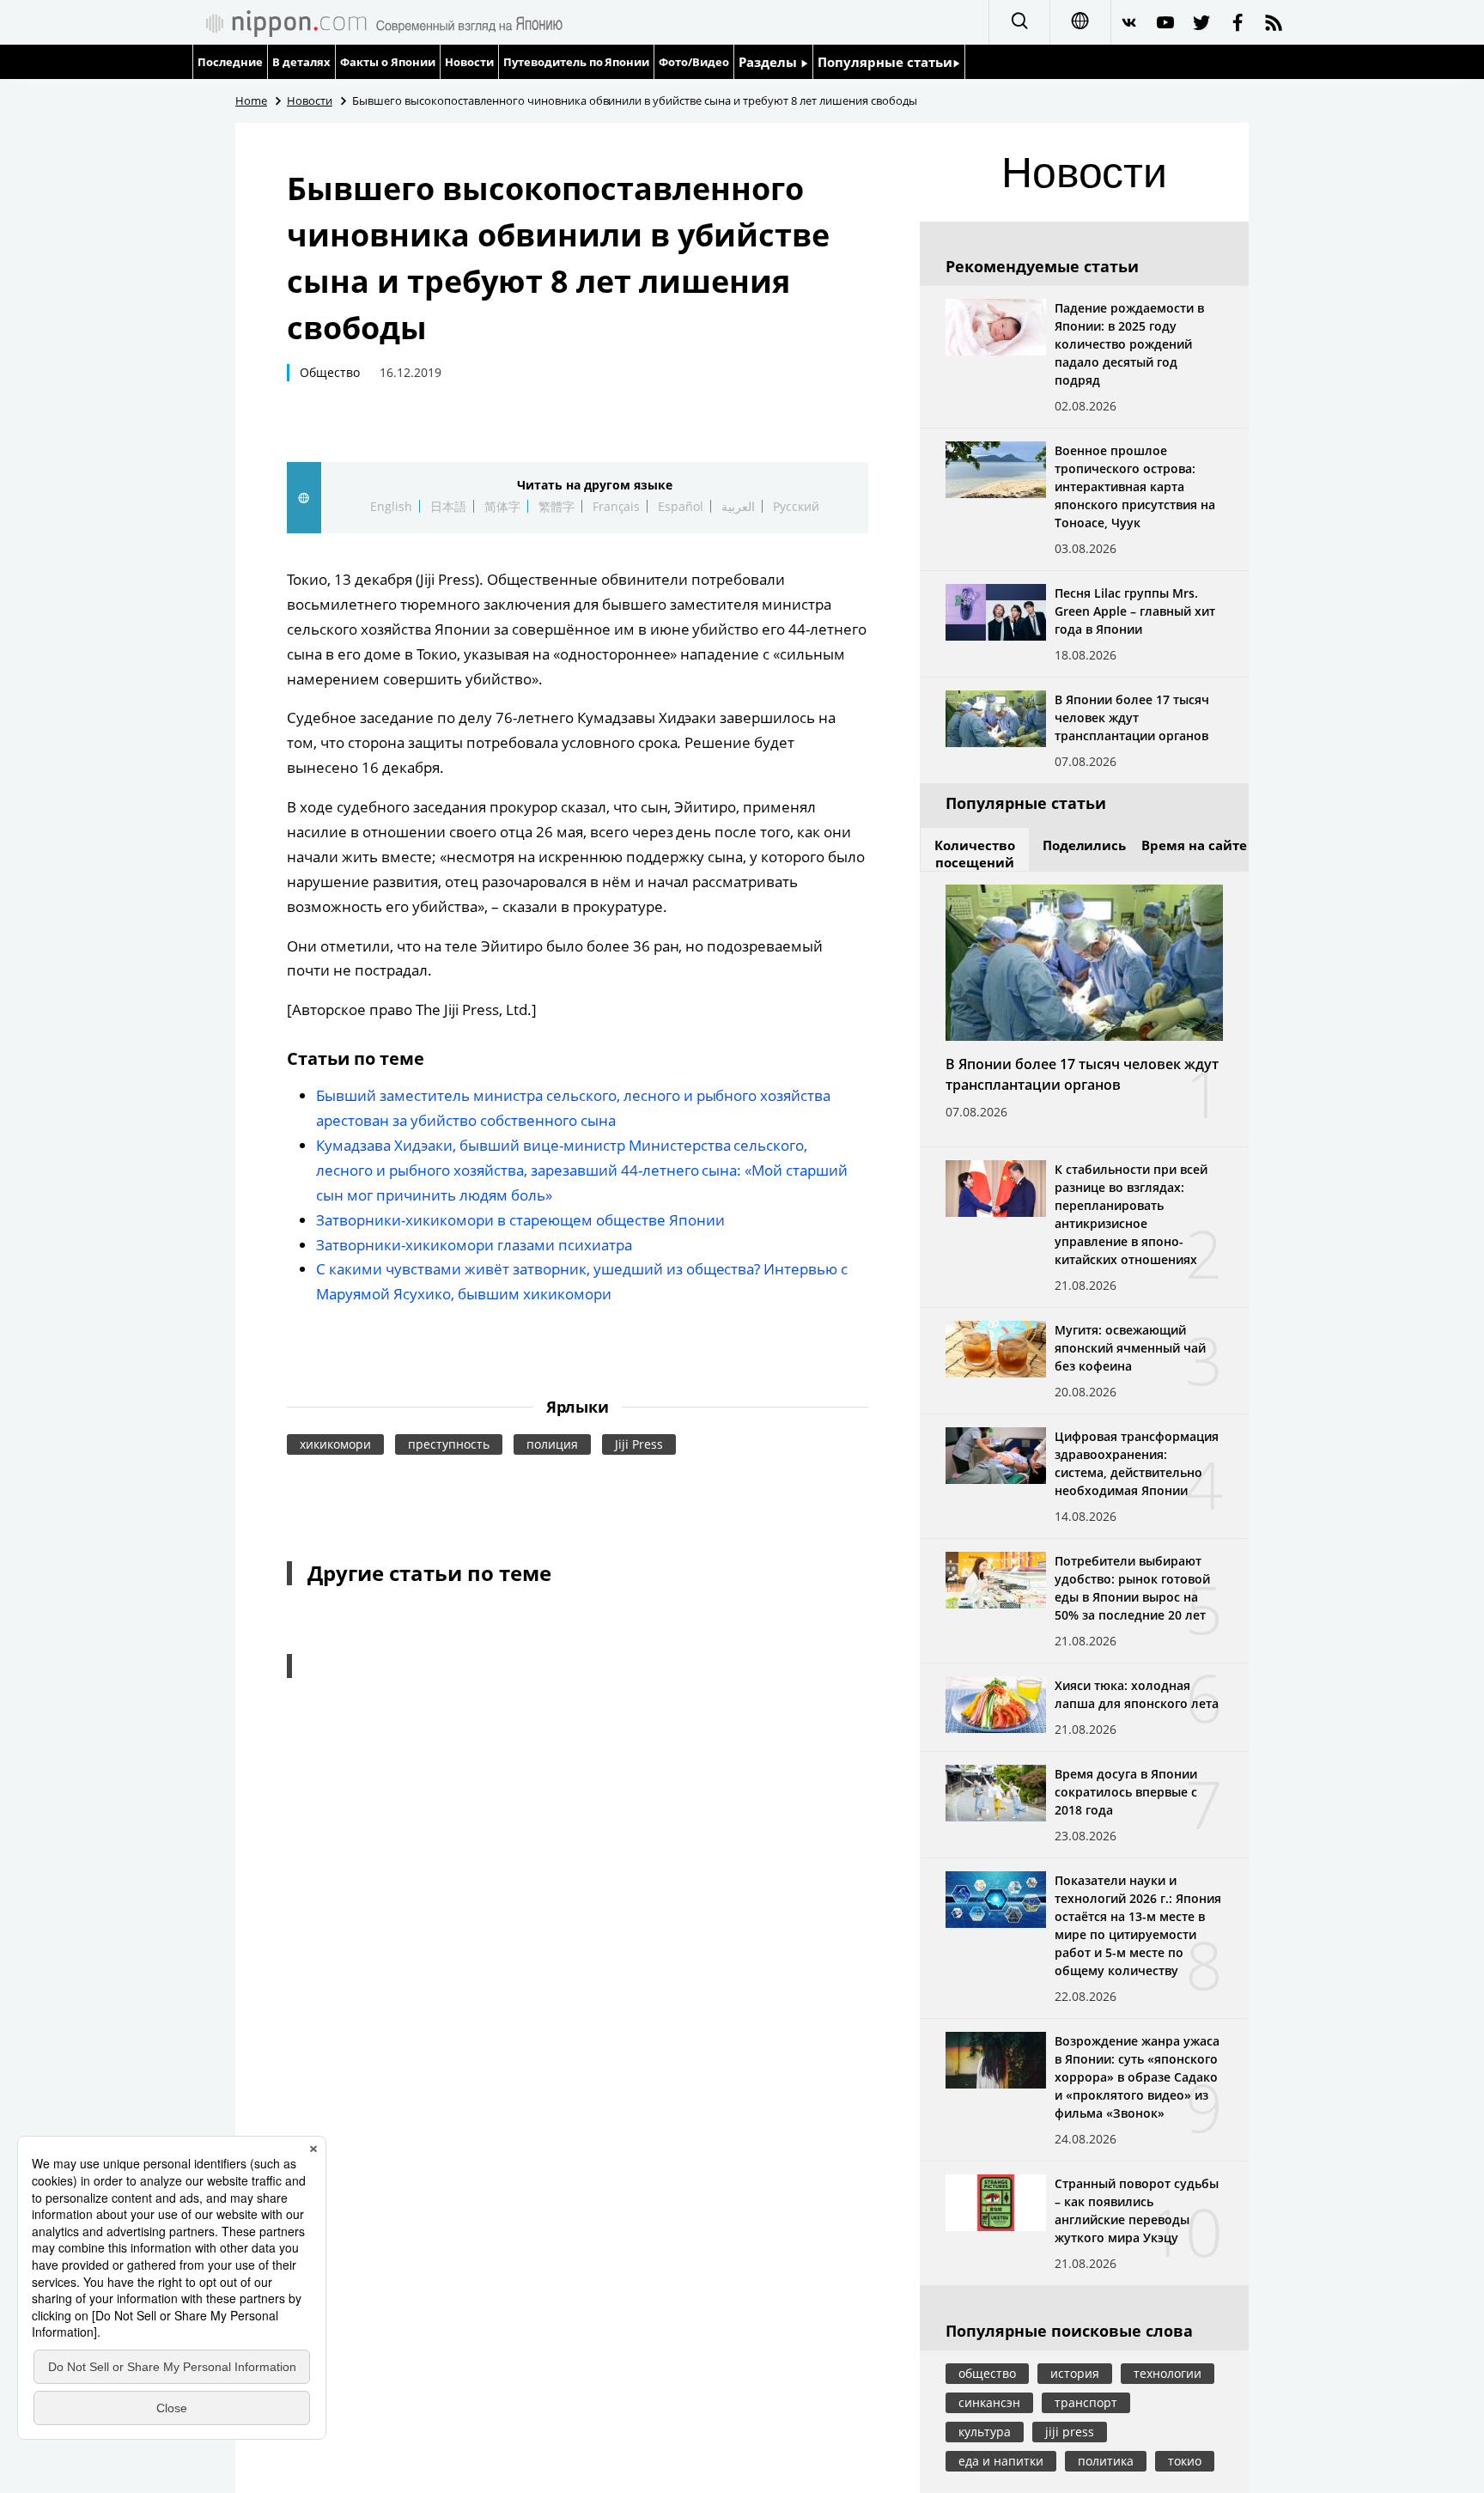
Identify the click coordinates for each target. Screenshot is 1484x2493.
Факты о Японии (388, 62)
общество (987, 2373)
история (1075, 2373)
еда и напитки (1001, 2461)
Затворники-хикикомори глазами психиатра (474, 1245)
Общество (330, 372)
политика (1106, 2461)
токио (1185, 2461)
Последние (230, 62)
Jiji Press (639, 1444)
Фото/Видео (694, 62)
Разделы (769, 62)
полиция (552, 1444)
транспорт (1086, 2402)
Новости (469, 62)
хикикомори (335, 1444)
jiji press (1070, 2432)
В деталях (301, 62)
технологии (1168, 2373)
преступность (449, 1444)
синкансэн (989, 2402)
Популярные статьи (885, 62)
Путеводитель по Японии (577, 62)
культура (985, 2432)
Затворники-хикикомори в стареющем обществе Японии (520, 1220)
